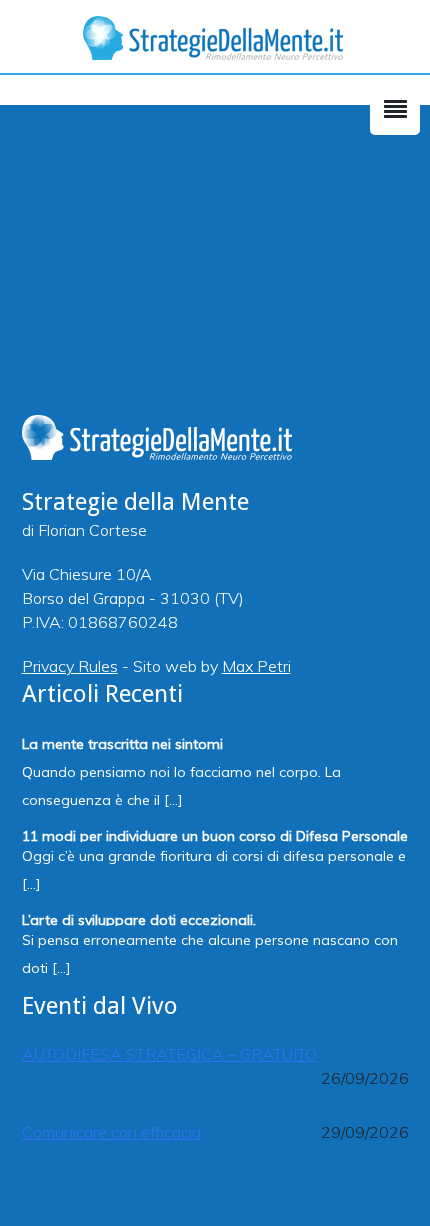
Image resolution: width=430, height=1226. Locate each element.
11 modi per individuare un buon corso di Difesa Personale (215, 834)
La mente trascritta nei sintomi (122, 742)
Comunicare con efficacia (111, 1132)
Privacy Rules (70, 666)
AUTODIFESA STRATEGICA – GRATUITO (169, 1054)
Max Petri (256, 666)
